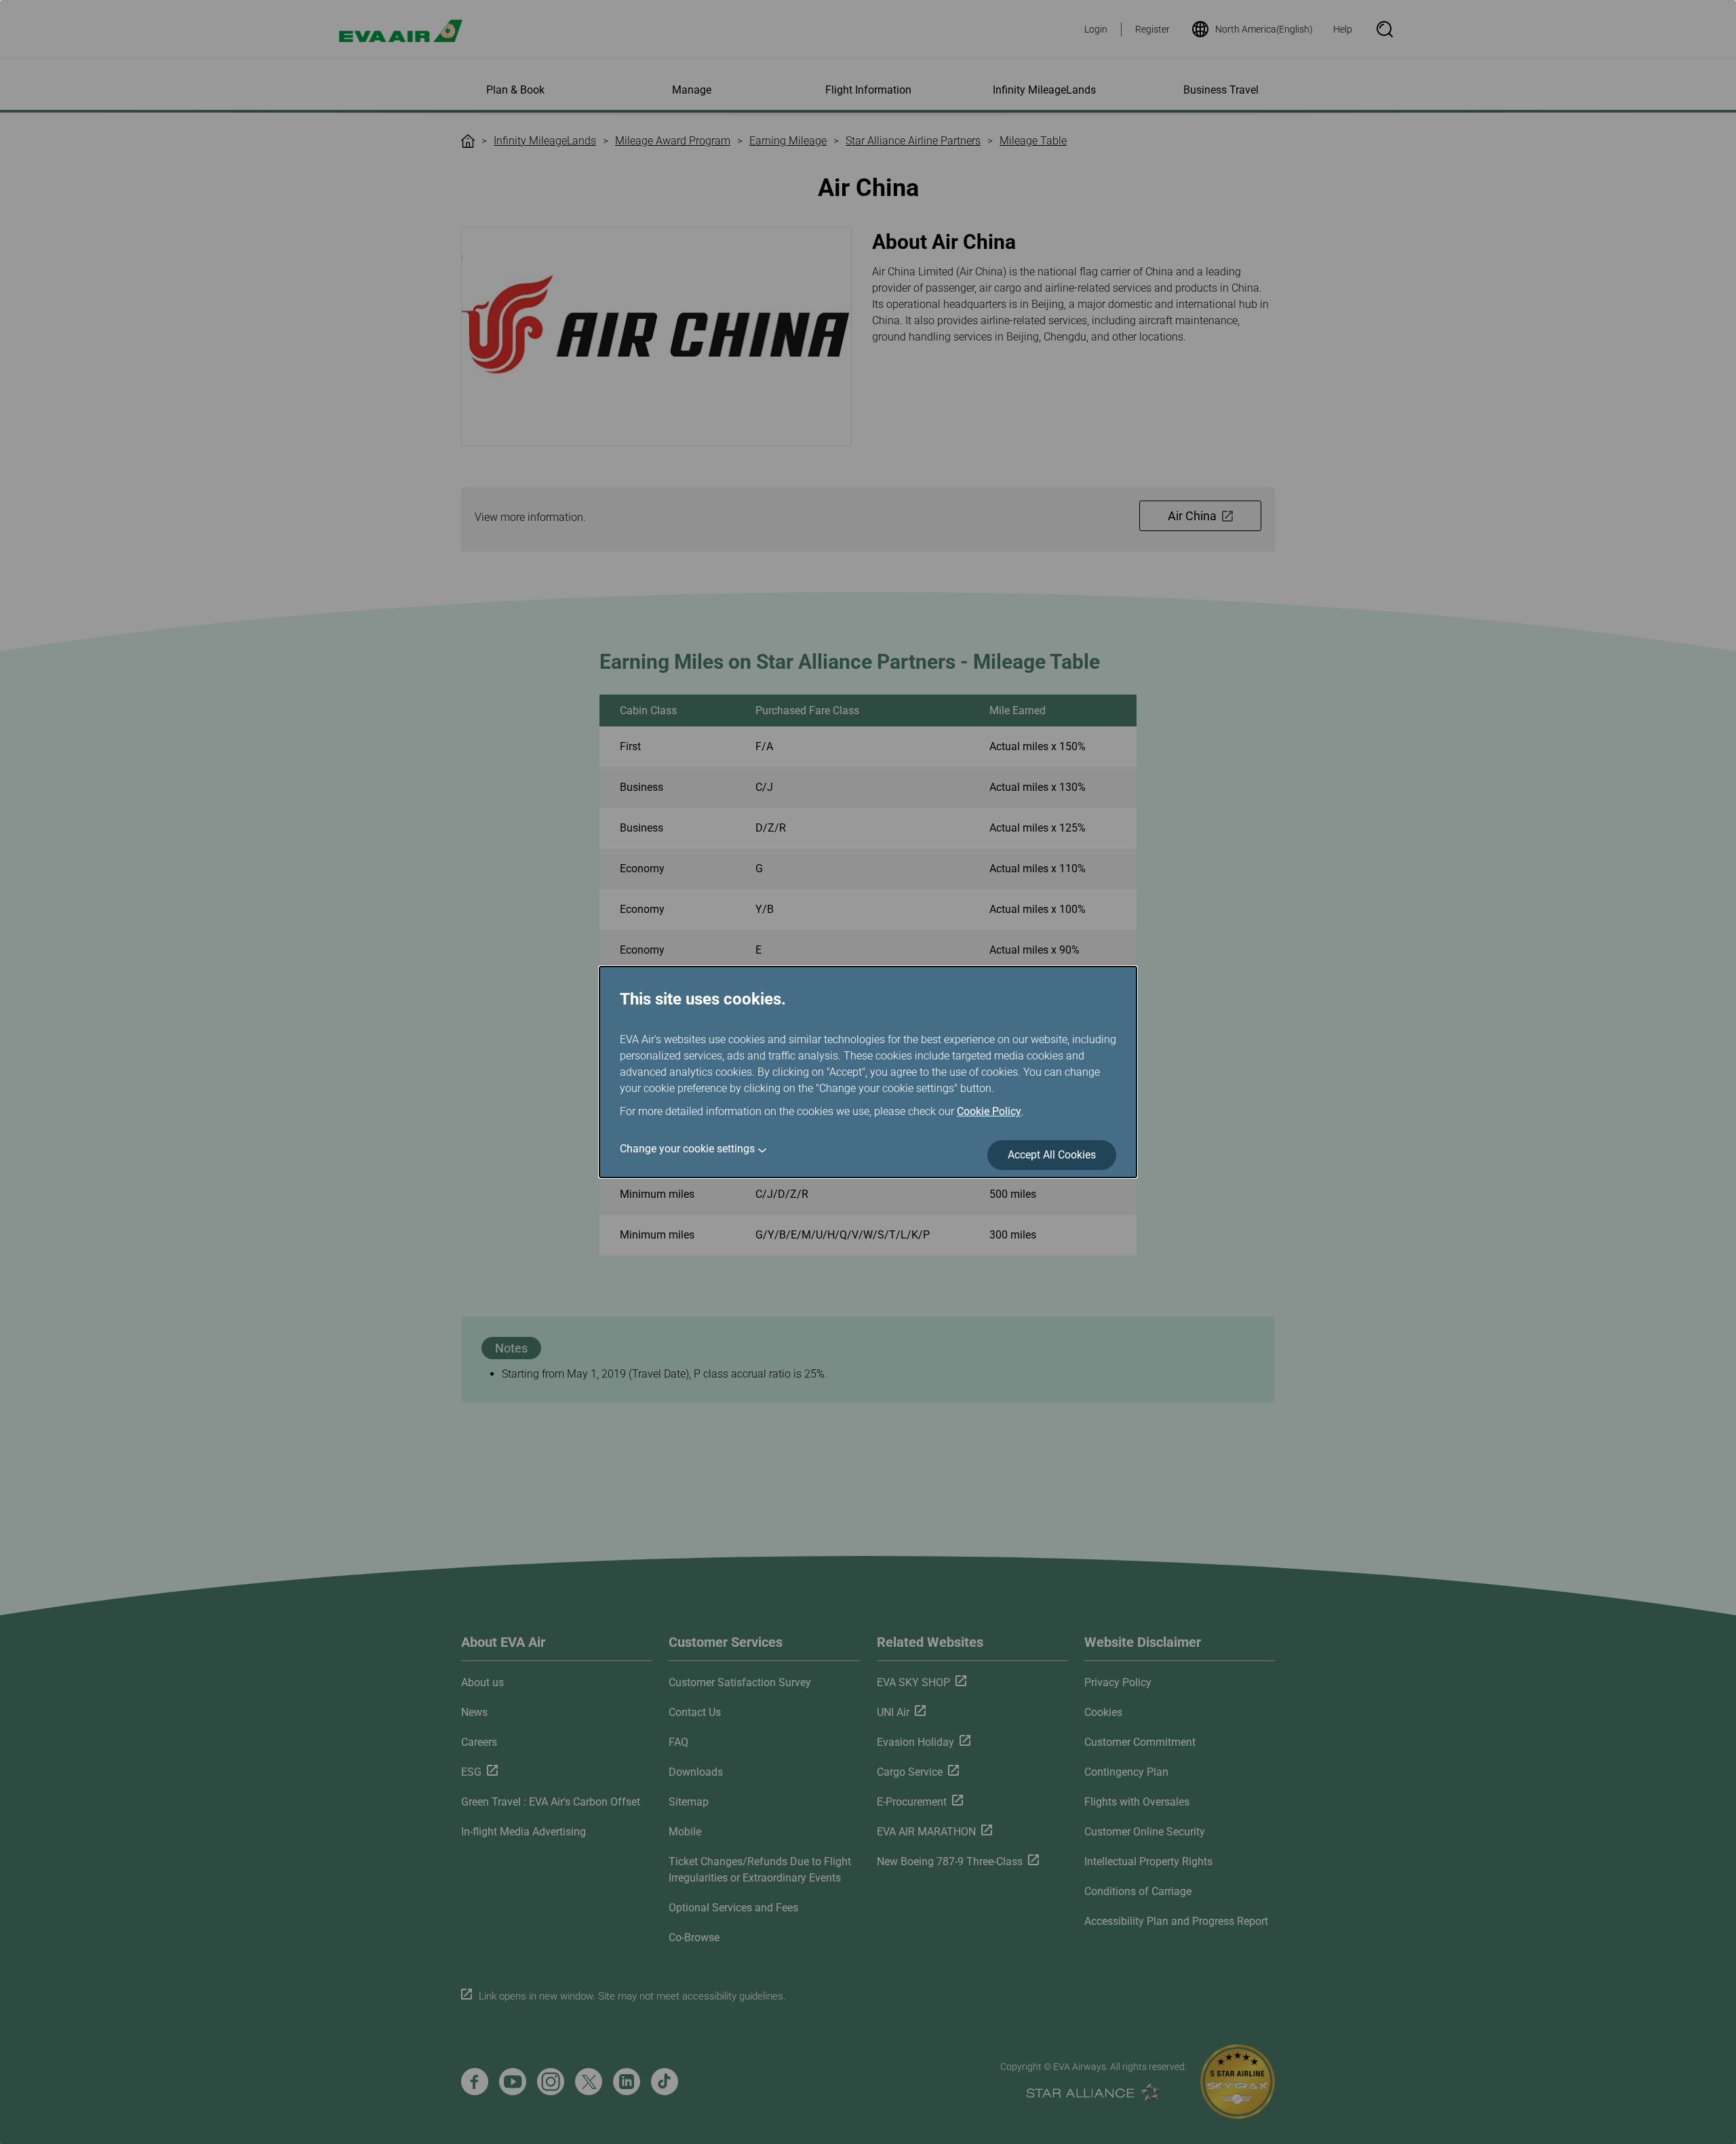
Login (1096, 29)
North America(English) (1264, 29)
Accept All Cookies (1052, 1155)
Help (1343, 29)
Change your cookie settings (687, 1149)
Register (1152, 29)
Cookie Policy (989, 1111)
